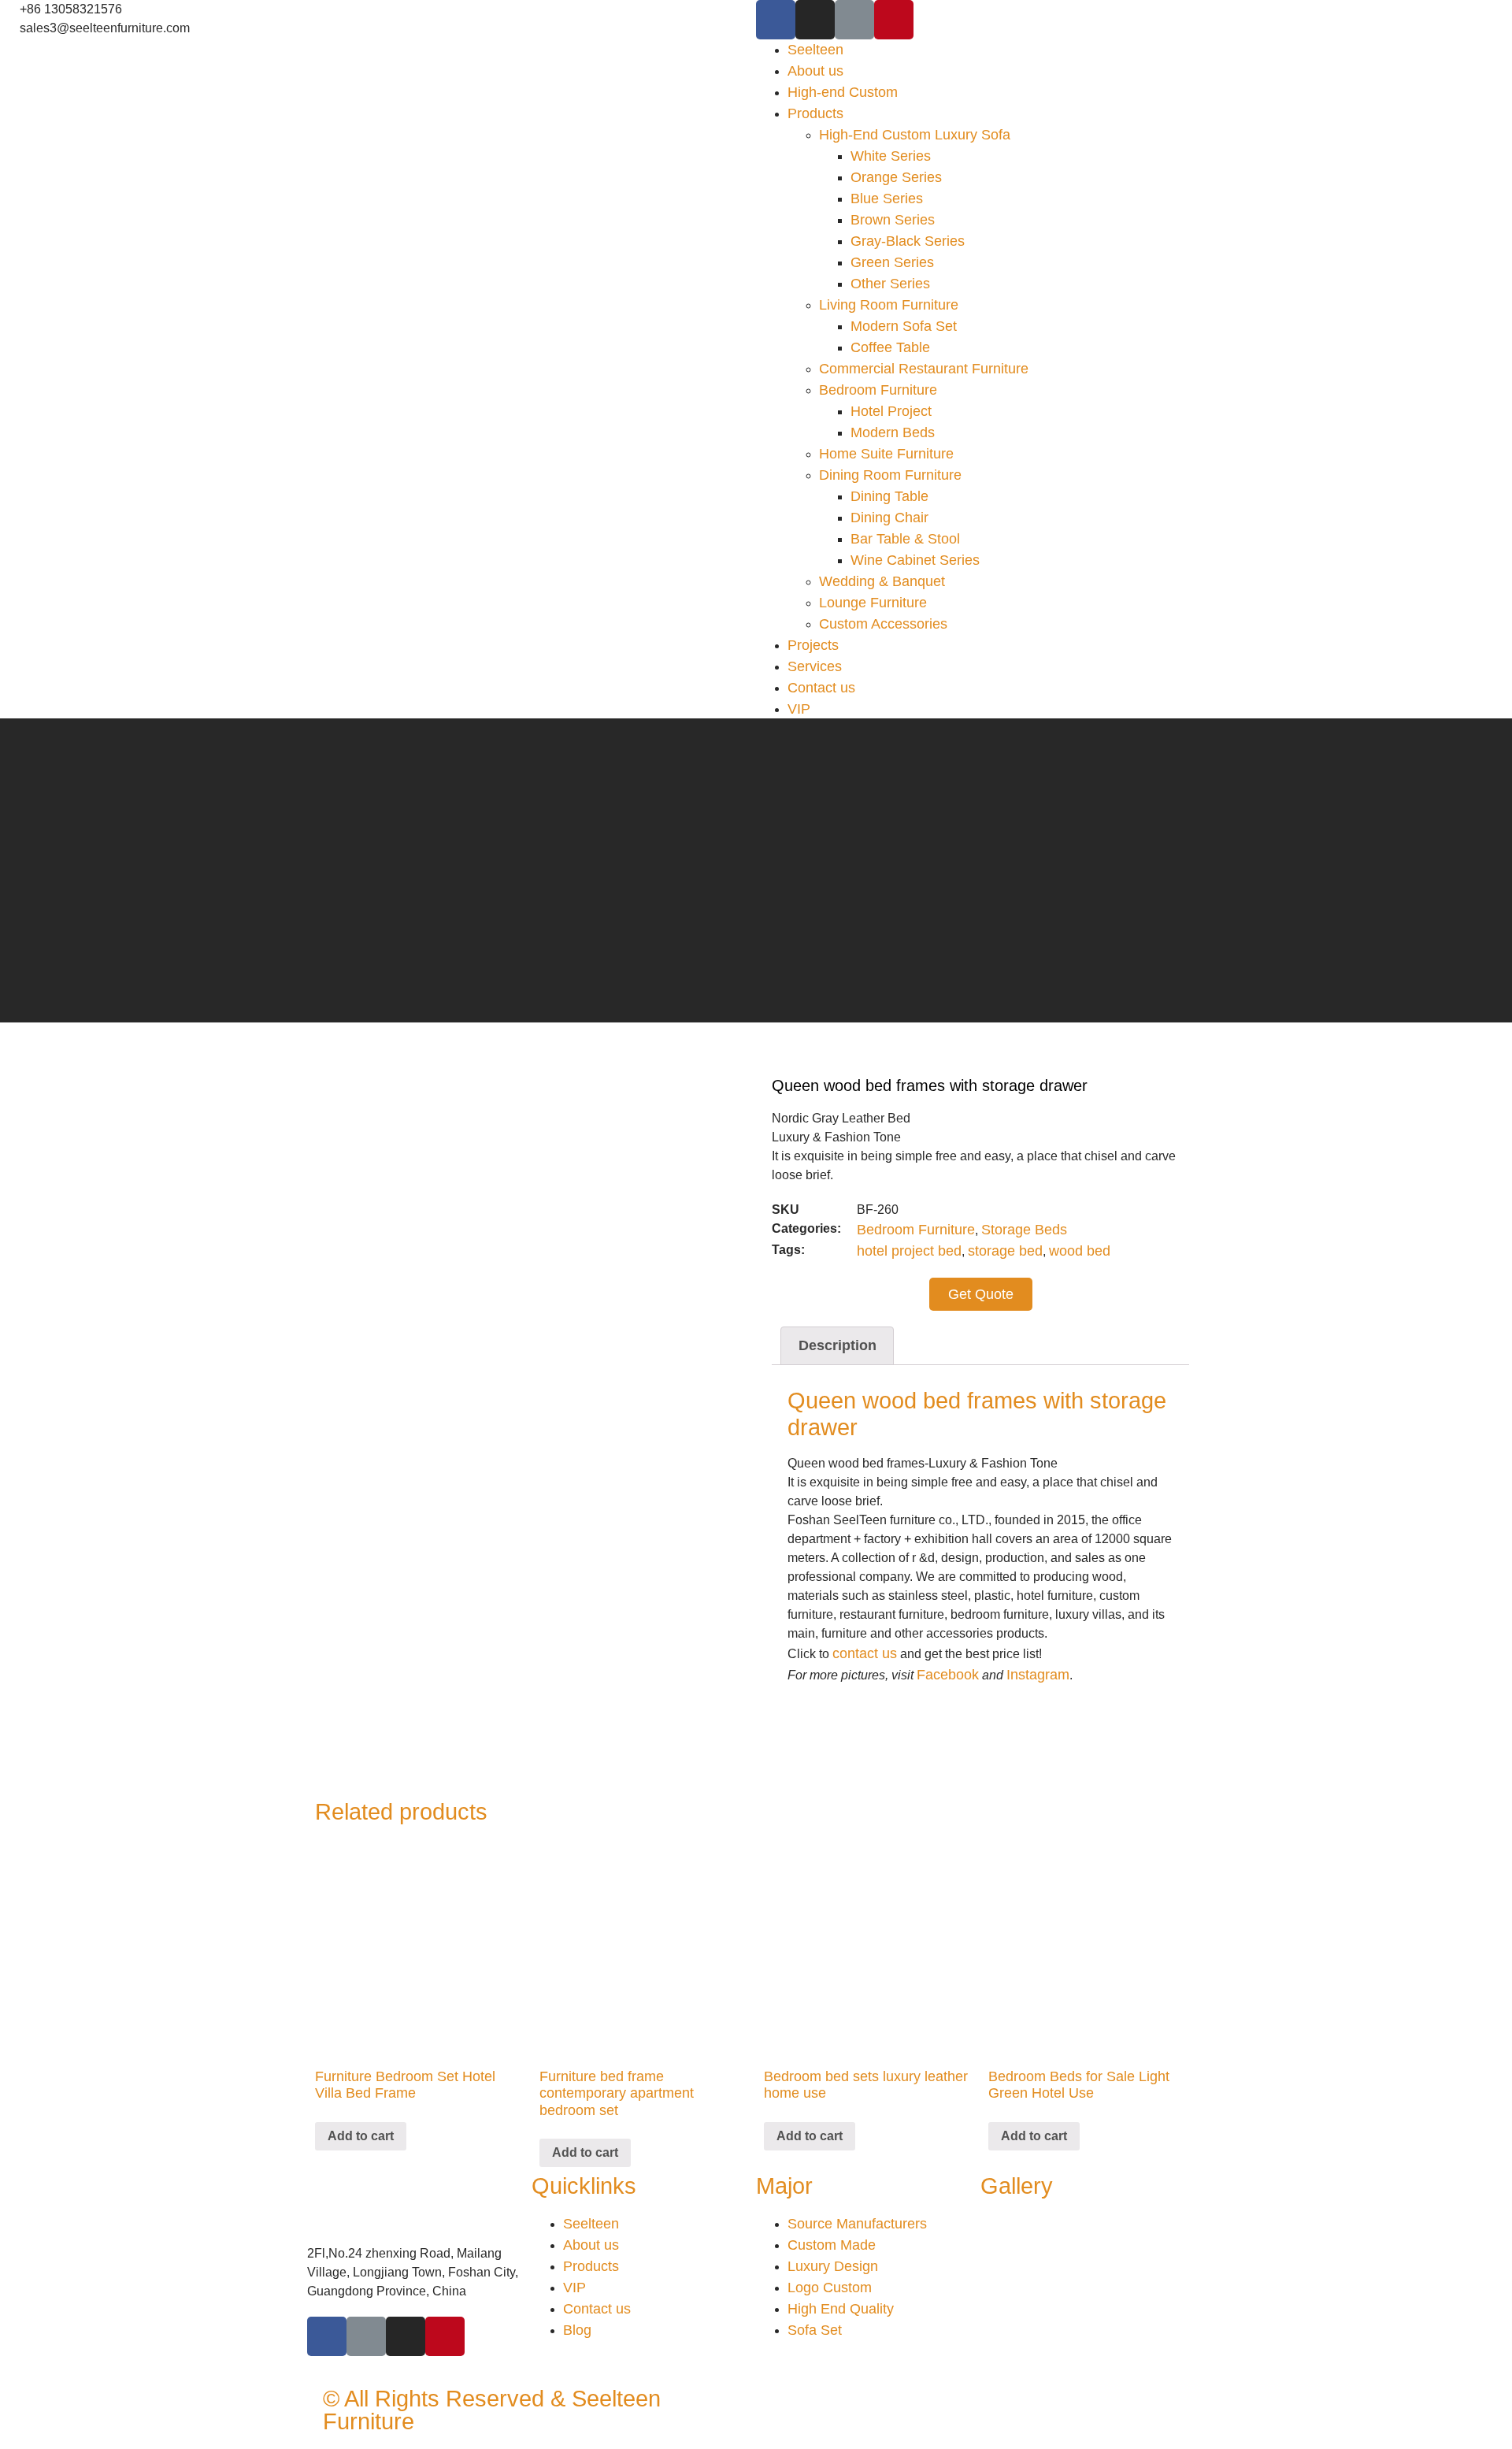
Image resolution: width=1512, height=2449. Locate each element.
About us (815, 71)
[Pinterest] (894, 20)
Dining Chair (889, 518)
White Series (891, 156)
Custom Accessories (883, 624)
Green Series (892, 262)
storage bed (1005, 1251)
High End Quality (841, 2309)
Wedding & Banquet (882, 581)
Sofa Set (815, 2330)
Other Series (890, 284)
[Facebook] (776, 20)
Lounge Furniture (873, 603)
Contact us (821, 688)
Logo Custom (830, 2288)
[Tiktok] (854, 20)
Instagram (1038, 1675)
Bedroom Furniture (878, 390)
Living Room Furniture (889, 305)
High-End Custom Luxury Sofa (915, 135)
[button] (981, 1294)
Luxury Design (833, 2266)
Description (838, 1345)
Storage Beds (1024, 1230)
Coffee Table (890, 347)
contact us (865, 1653)
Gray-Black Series (908, 241)
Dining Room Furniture (890, 475)
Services (815, 666)
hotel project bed (909, 1251)
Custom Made (832, 2245)
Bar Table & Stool (905, 539)
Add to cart (361, 2136)
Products (815, 113)
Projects (813, 645)
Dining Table (889, 496)
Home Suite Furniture (886, 454)
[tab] (837, 1346)
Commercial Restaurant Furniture (924, 369)
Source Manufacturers (857, 2224)
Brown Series (893, 220)
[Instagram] (815, 20)
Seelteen (815, 50)
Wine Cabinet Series (915, 560)
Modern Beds (893, 432)
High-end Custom (843, 92)
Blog (577, 2330)
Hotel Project (891, 411)
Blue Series (887, 199)
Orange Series (896, 177)
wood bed (1080, 1251)
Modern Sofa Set (904, 326)
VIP (799, 709)
